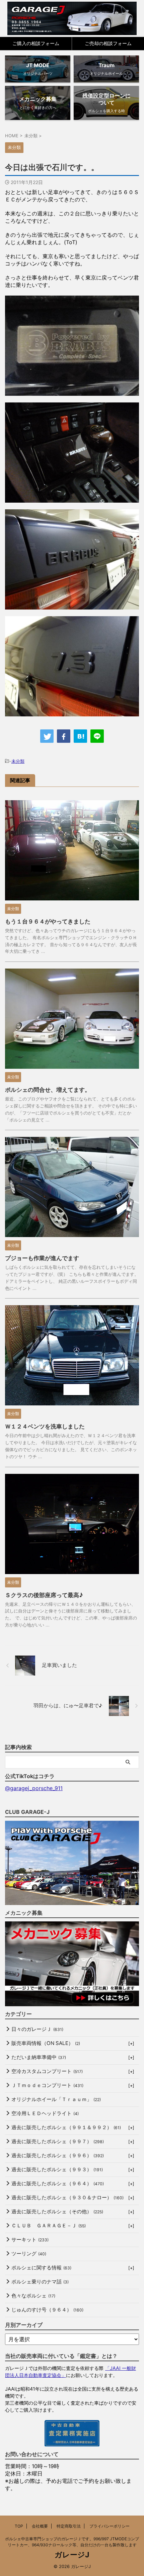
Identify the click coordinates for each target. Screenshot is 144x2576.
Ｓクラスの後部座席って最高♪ (44, 1595)
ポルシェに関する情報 (41, 2268)
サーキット (30, 2240)
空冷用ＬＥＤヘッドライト (45, 2113)
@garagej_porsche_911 (34, 1788)
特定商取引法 (69, 2526)
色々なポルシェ (33, 2296)
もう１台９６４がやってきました (48, 921)
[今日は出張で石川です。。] (80, 736)
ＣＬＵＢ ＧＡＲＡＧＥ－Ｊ (49, 2225)
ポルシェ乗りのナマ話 (40, 2282)
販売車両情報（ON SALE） (46, 2043)
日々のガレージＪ (37, 2029)
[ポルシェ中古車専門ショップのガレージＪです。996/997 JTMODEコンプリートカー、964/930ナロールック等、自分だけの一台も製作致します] (72, 18)
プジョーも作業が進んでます (42, 1258)
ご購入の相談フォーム (36, 43)
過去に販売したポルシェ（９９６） (58, 2155)
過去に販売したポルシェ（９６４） (58, 2183)
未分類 (18, 761)
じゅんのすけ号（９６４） (47, 2310)
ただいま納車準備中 (39, 2057)
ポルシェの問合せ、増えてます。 (48, 1090)
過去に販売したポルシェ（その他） (57, 2211)
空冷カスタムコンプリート (47, 2071)
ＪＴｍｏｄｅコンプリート (47, 2085)
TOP (19, 2526)
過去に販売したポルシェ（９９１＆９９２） (66, 2127)
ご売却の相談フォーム (108, 43)
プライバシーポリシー (110, 2526)
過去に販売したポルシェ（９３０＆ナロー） (67, 2197)
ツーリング (29, 2254)
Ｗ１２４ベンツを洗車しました (45, 1426)
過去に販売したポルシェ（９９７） (58, 2141)
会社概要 (40, 2526)
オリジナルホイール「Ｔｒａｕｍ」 (56, 2099)
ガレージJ (72, 2555)
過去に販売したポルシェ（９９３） (57, 2169)
